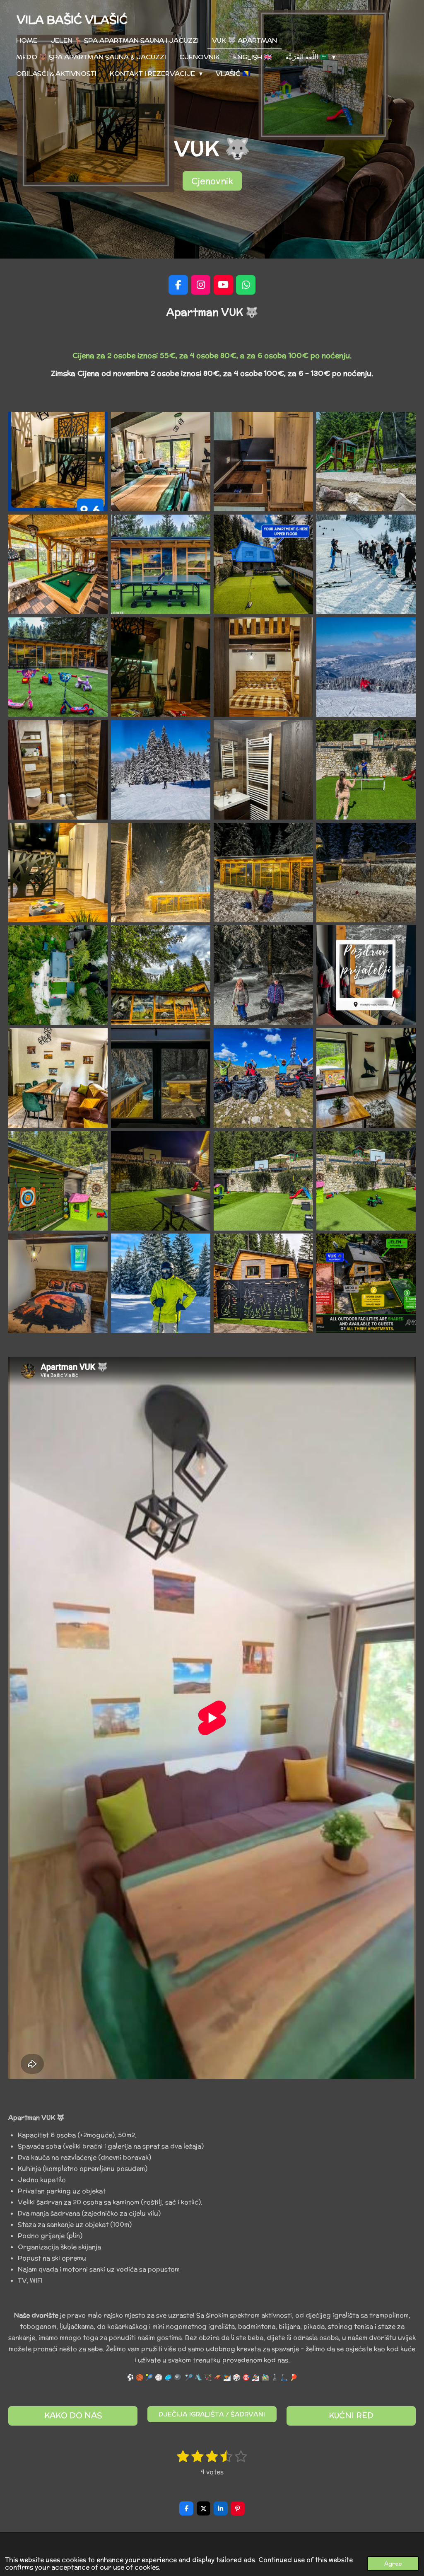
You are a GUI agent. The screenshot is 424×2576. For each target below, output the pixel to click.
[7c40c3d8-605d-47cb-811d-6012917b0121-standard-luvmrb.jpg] (58, 975)
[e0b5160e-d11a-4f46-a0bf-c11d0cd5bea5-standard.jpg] (58, 1078)
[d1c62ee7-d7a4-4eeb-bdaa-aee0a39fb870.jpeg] (58, 770)
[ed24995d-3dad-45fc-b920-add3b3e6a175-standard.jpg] (263, 1283)
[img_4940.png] (366, 975)
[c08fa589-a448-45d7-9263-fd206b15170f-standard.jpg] (366, 667)
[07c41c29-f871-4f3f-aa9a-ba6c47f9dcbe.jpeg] (161, 667)
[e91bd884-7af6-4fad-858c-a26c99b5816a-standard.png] (263, 564)
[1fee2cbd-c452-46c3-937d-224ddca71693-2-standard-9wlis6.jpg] (161, 1180)
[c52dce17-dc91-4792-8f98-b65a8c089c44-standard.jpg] (161, 1283)
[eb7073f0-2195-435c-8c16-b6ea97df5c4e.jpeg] (161, 1078)
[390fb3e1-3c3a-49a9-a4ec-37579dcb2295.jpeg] (58, 873)
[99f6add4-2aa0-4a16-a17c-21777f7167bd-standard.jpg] (366, 1078)
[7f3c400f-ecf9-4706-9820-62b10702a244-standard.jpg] (366, 462)
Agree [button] (393, 2564)
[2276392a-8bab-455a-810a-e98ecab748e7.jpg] (366, 873)
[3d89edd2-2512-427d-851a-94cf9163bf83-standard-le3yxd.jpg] (263, 1180)
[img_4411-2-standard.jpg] (366, 564)
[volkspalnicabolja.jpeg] (263, 667)
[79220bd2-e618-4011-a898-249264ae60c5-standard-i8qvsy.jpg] (161, 462)
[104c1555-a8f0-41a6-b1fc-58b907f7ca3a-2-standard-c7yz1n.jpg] (58, 564)
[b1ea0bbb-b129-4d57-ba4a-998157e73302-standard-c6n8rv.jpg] (263, 1078)
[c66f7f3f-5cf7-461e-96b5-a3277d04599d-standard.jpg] (161, 770)
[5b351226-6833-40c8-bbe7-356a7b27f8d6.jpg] (263, 975)
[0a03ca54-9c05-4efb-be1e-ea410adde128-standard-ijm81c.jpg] (161, 564)
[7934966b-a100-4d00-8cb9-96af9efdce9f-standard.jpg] (58, 1283)
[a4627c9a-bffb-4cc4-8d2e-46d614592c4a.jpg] (263, 873)
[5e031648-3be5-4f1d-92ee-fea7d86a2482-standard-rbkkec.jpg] (366, 770)
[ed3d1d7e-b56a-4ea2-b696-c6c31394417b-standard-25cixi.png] (366, 1283)
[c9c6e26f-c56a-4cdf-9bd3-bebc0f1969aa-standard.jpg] (161, 975)
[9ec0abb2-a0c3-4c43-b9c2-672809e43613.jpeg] (161, 873)
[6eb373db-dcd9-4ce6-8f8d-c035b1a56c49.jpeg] (263, 462)
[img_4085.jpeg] (263, 770)
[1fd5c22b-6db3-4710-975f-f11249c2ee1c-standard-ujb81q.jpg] (58, 1180)
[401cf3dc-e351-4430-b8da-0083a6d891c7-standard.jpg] (58, 462)
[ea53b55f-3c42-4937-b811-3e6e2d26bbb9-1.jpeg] (58, 667)
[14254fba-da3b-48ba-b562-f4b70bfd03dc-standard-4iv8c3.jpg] (366, 1180)
